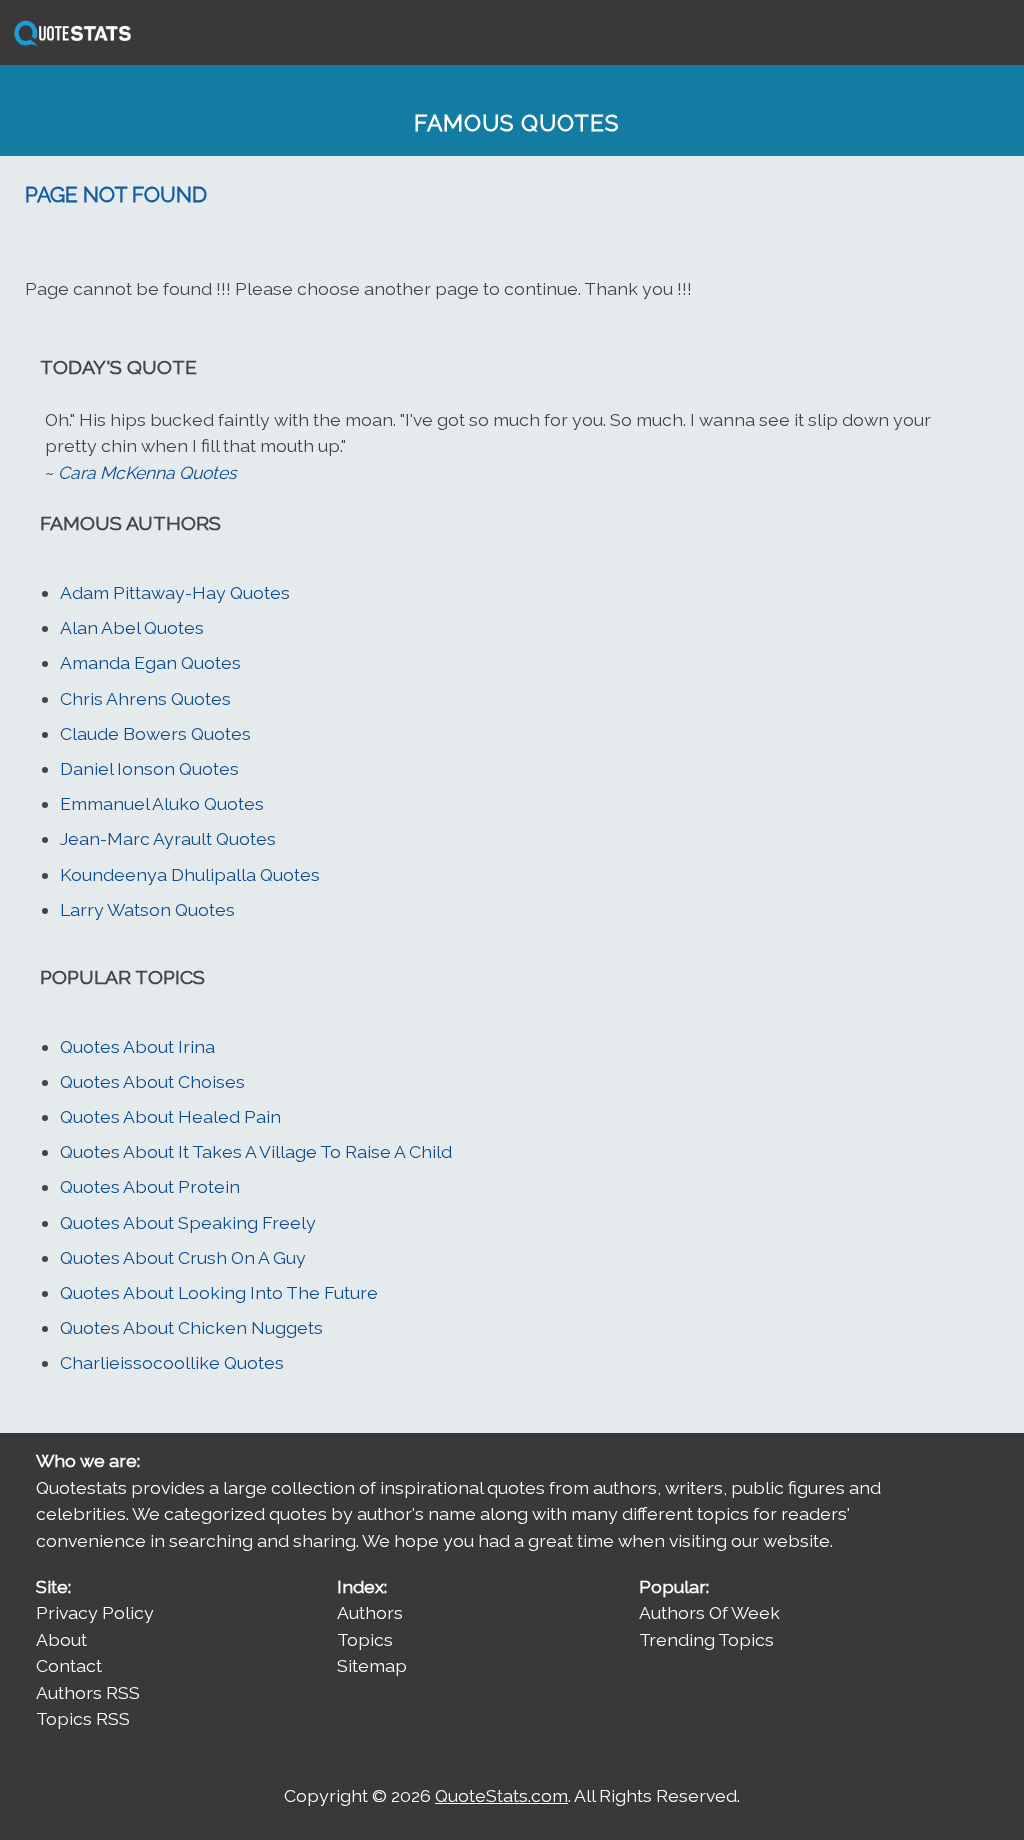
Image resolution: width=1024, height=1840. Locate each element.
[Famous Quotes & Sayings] (69, 43)
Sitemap (372, 1665)
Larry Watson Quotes (147, 909)
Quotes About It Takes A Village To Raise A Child (256, 1151)
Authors (370, 1612)
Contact (69, 1665)
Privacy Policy (95, 1612)
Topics (365, 1639)
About (61, 1639)
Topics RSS (83, 1718)
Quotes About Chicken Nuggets (191, 1327)
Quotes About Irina (137, 1046)
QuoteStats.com (501, 1795)
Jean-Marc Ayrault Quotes (168, 838)
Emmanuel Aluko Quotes (162, 803)
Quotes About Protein (150, 1186)
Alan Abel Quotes (132, 627)
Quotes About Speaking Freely (188, 1222)
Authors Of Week (709, 1612)
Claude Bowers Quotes (155, 733)
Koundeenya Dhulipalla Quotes (190, 874)
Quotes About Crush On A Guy (183, 1257)
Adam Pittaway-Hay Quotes (175, 592)
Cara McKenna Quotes (147, 472)
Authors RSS (88, 1692)
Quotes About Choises (152, 1081)
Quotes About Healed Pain (170, 1116)
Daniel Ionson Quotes (149, 768)
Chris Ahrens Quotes (145, 698)
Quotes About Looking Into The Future (219, 1292)
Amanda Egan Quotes (150, 662)
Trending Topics (706, 1639)
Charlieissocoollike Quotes (172, 1362)
